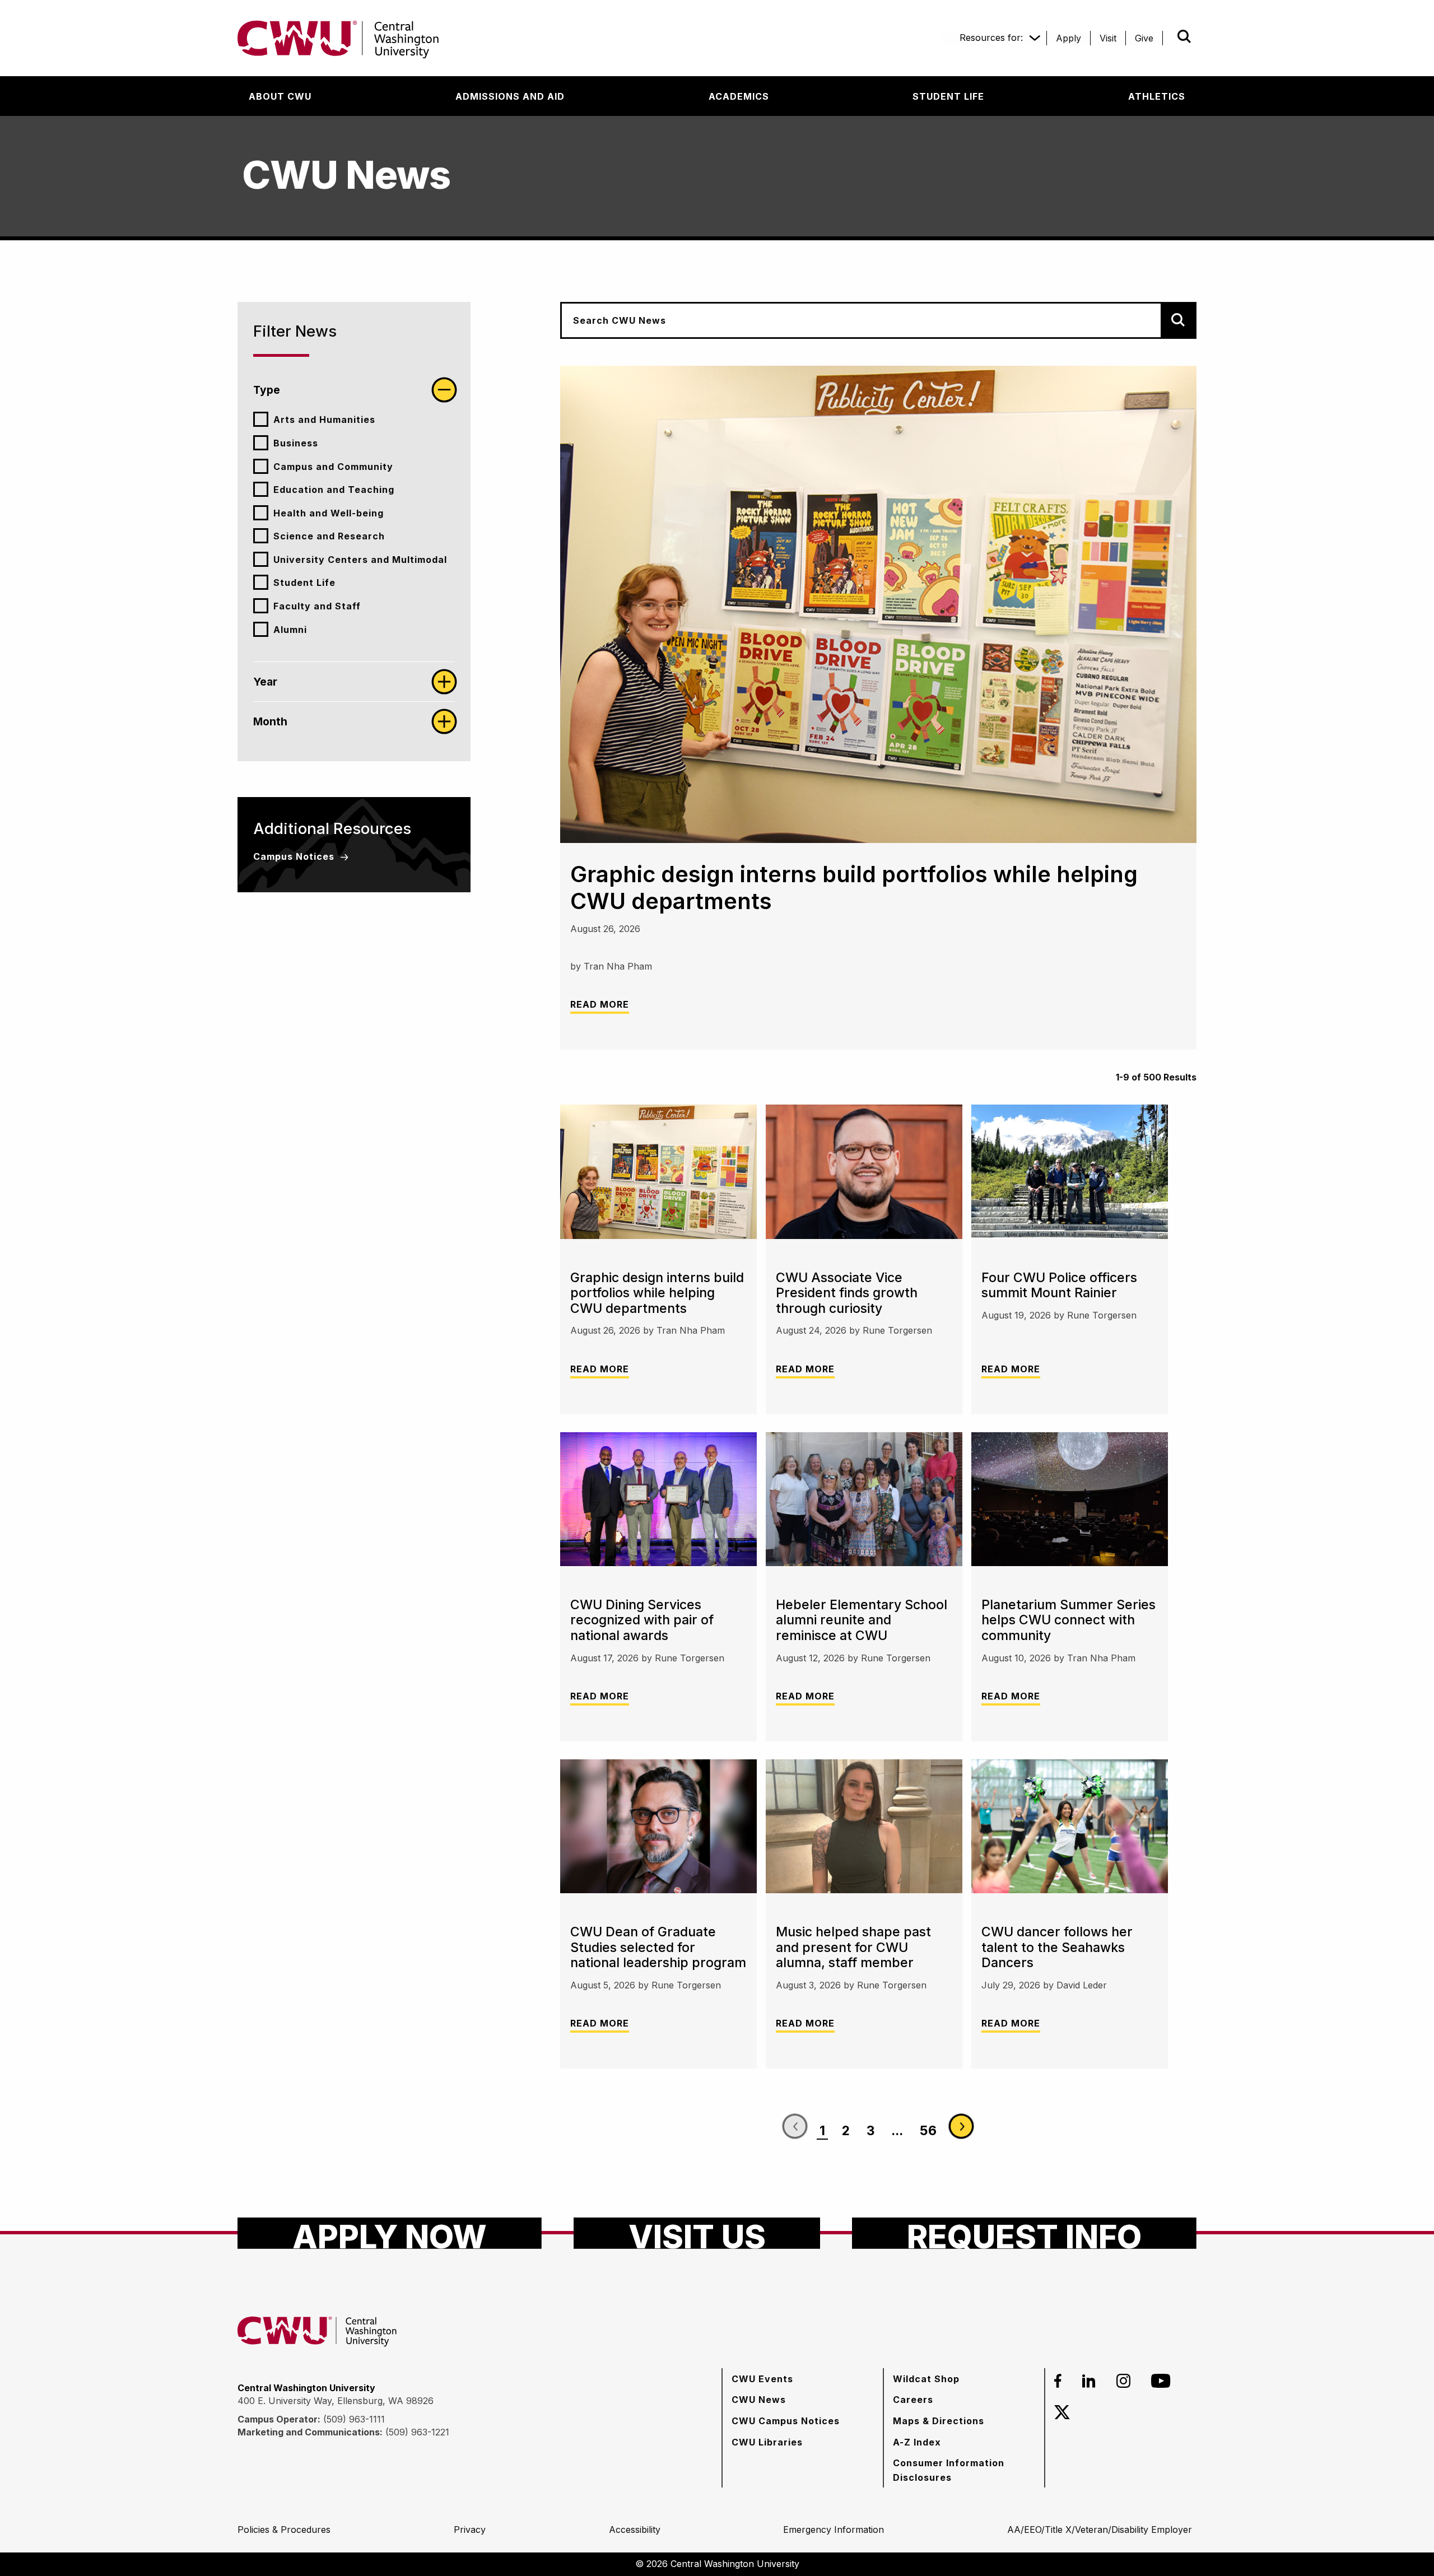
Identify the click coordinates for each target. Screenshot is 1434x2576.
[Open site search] (1184, 36)
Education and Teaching (334, 490)
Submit (1168, 36)
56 (928, 2131)
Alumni (290, 630)
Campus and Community (333, 467)
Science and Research (329, 536)
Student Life (304, 583)
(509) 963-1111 (354, 2419)
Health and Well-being (329, 513)
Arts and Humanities (324, 420)
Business (296, 443)
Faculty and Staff (317, 606)
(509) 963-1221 (417, 2432)
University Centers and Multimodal (360, 560)
